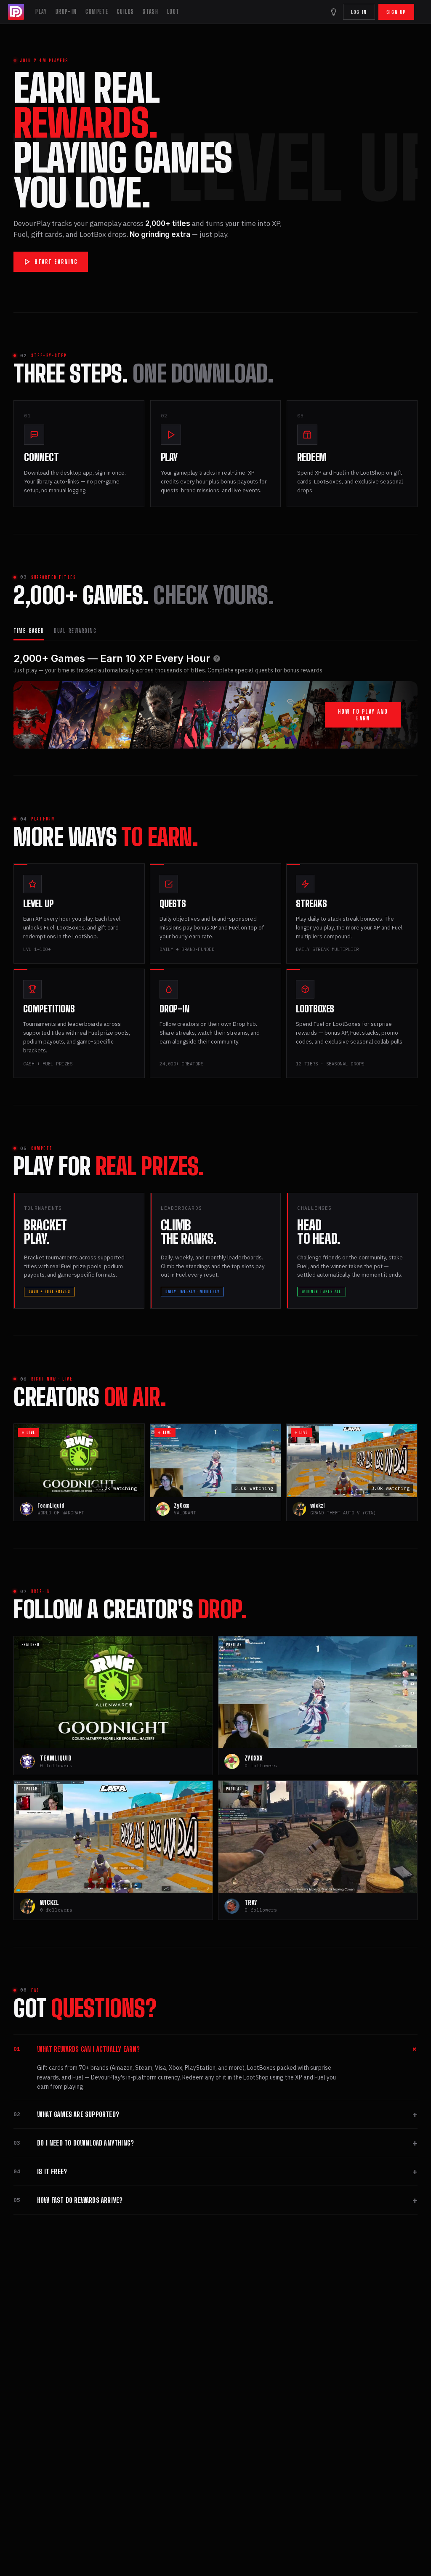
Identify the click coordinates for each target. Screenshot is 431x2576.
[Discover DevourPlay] (333, 12)
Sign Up (396, 12)
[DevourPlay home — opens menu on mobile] (17, 12)
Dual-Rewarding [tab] (75, 631)
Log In (359, 12)
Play (41, 12)
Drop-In (66, 12)
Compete (97, 12)
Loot (173, 12)
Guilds (125, 12)
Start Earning (56, 262)
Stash (150, 12)
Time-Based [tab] (29, 631)
